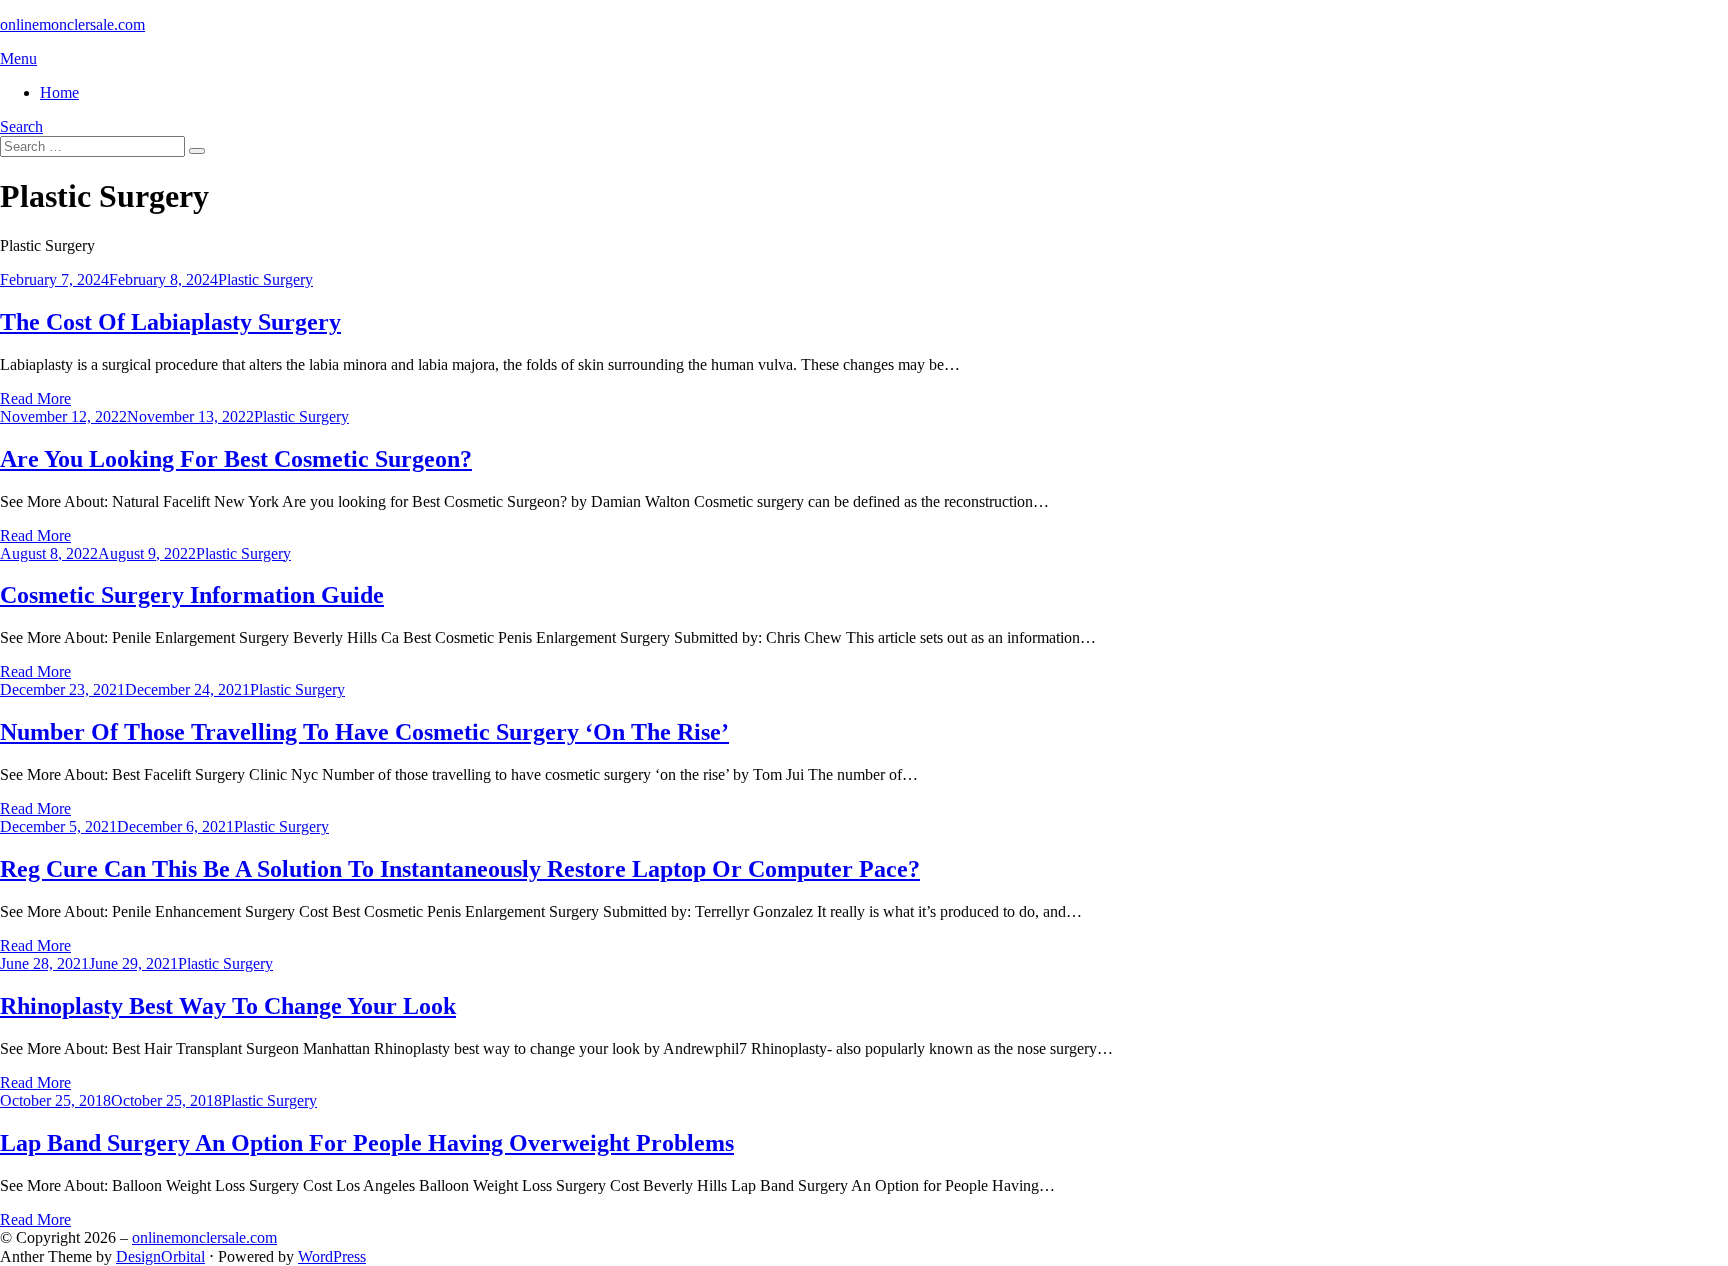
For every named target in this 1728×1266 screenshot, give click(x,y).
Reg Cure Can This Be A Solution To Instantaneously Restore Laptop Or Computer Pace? (460, 869)
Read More (35, 398)
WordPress (332, 1256)
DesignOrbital (160, 1256)
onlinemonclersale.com (72, 24)
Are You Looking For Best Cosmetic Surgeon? (236, 459)
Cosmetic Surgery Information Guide (192, 595)
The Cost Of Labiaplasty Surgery (170, 322)
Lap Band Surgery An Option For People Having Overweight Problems (367, 1143)
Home (59, 92)
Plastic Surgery (265, 279)
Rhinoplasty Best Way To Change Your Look (228, 1006)
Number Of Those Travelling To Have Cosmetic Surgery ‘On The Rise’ (364, 732)
